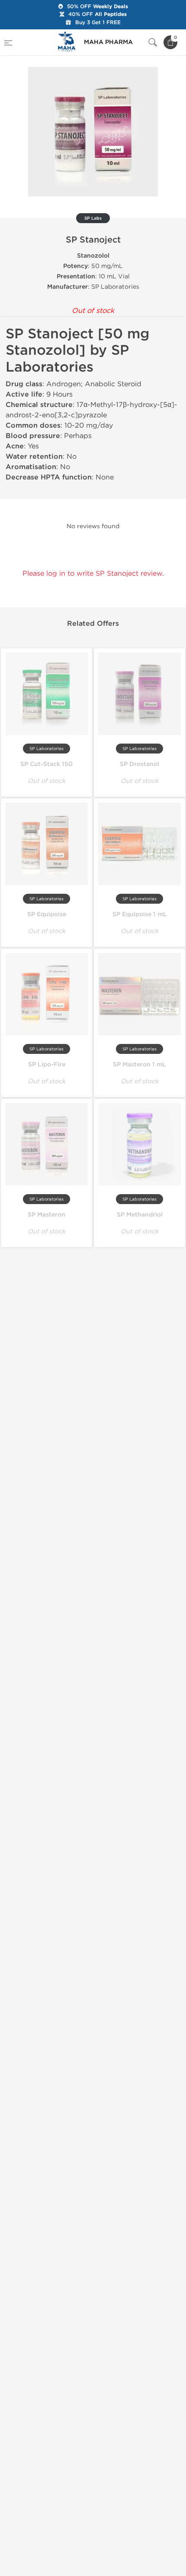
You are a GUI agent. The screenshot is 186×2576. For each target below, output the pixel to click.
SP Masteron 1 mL (139, 1064)
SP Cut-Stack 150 (46, 764)
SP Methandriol (140, 1215)
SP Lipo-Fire (47, 1064)
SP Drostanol (139, 764)
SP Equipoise (47, 914)
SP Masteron (46, 1215)
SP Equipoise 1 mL (140, 914)
